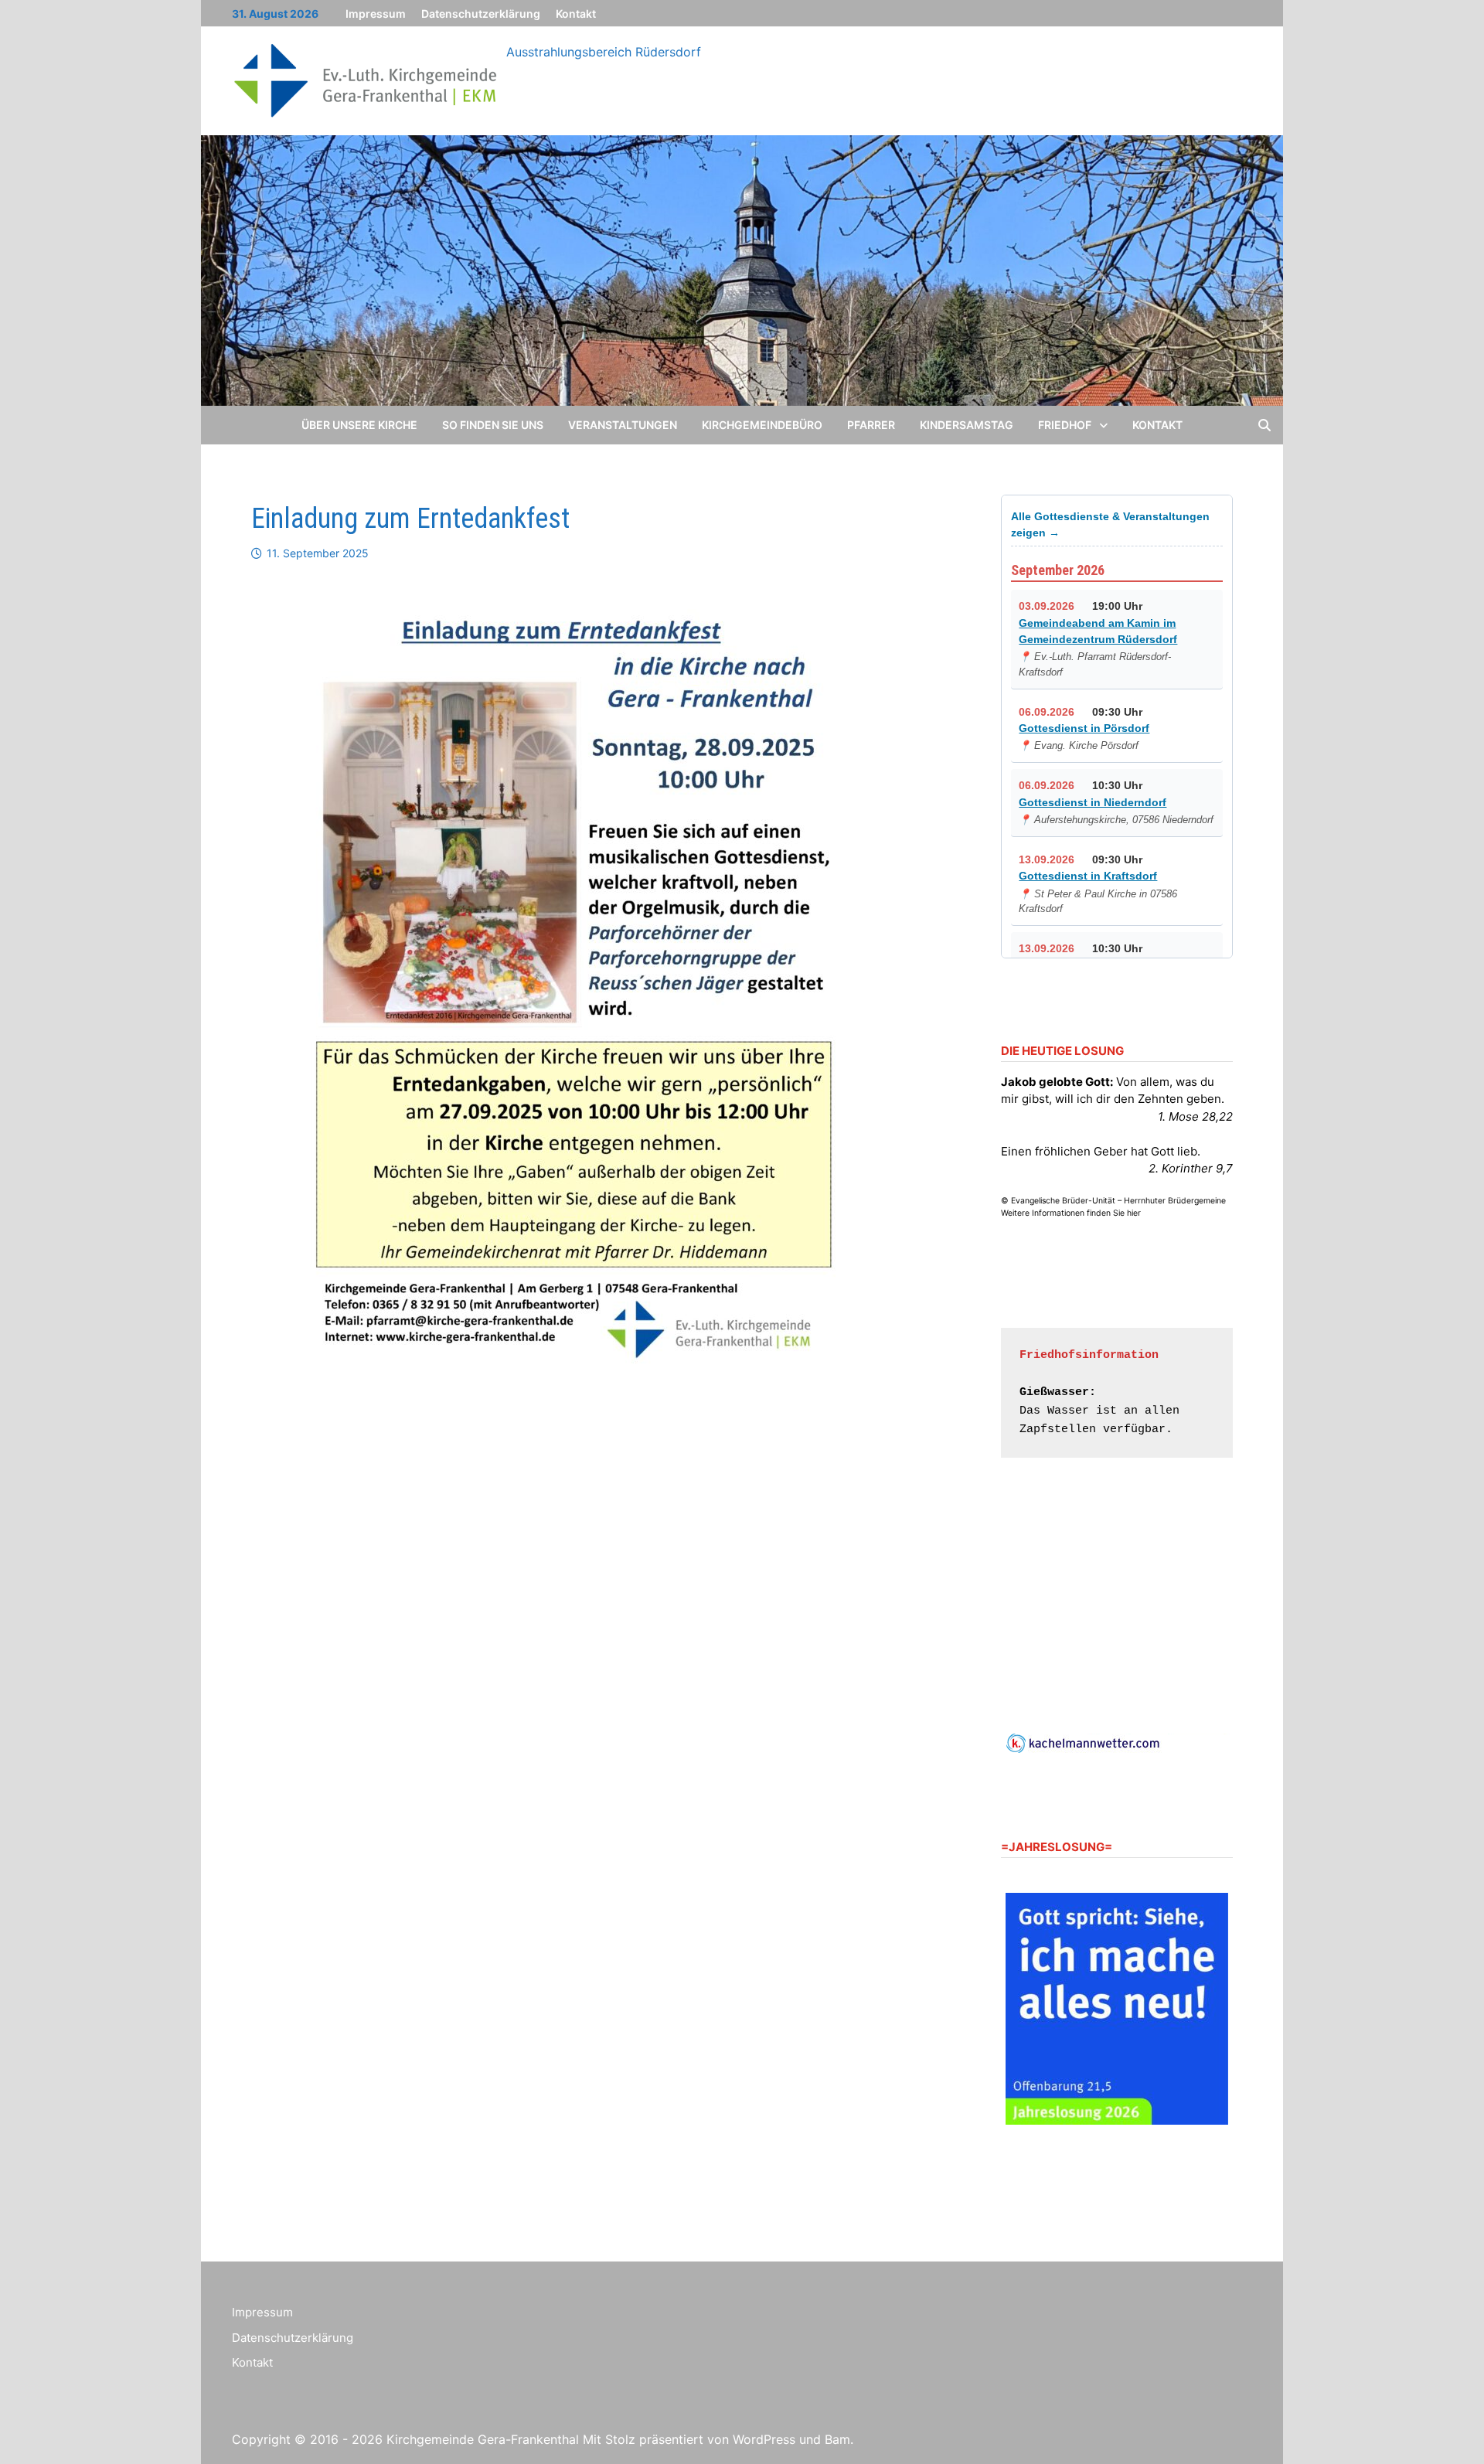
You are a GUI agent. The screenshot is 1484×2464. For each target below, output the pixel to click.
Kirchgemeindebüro (762, 425)
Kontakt (576, 14)
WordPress (764, 2439)
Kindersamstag (967, 425)
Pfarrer (871, 425)
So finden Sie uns (493, 425)
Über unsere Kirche (359, 425)
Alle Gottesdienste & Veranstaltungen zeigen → (1110, 524)
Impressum (376, 14)
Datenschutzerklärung (481, 14)
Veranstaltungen (623, 425)
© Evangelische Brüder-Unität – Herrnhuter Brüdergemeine (1113, 1201)
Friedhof (1065, 425)
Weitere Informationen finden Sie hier (1071, 1213)
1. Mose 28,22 (1195, 1116)
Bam (837, 2439)
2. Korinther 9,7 (1191, 1168)
